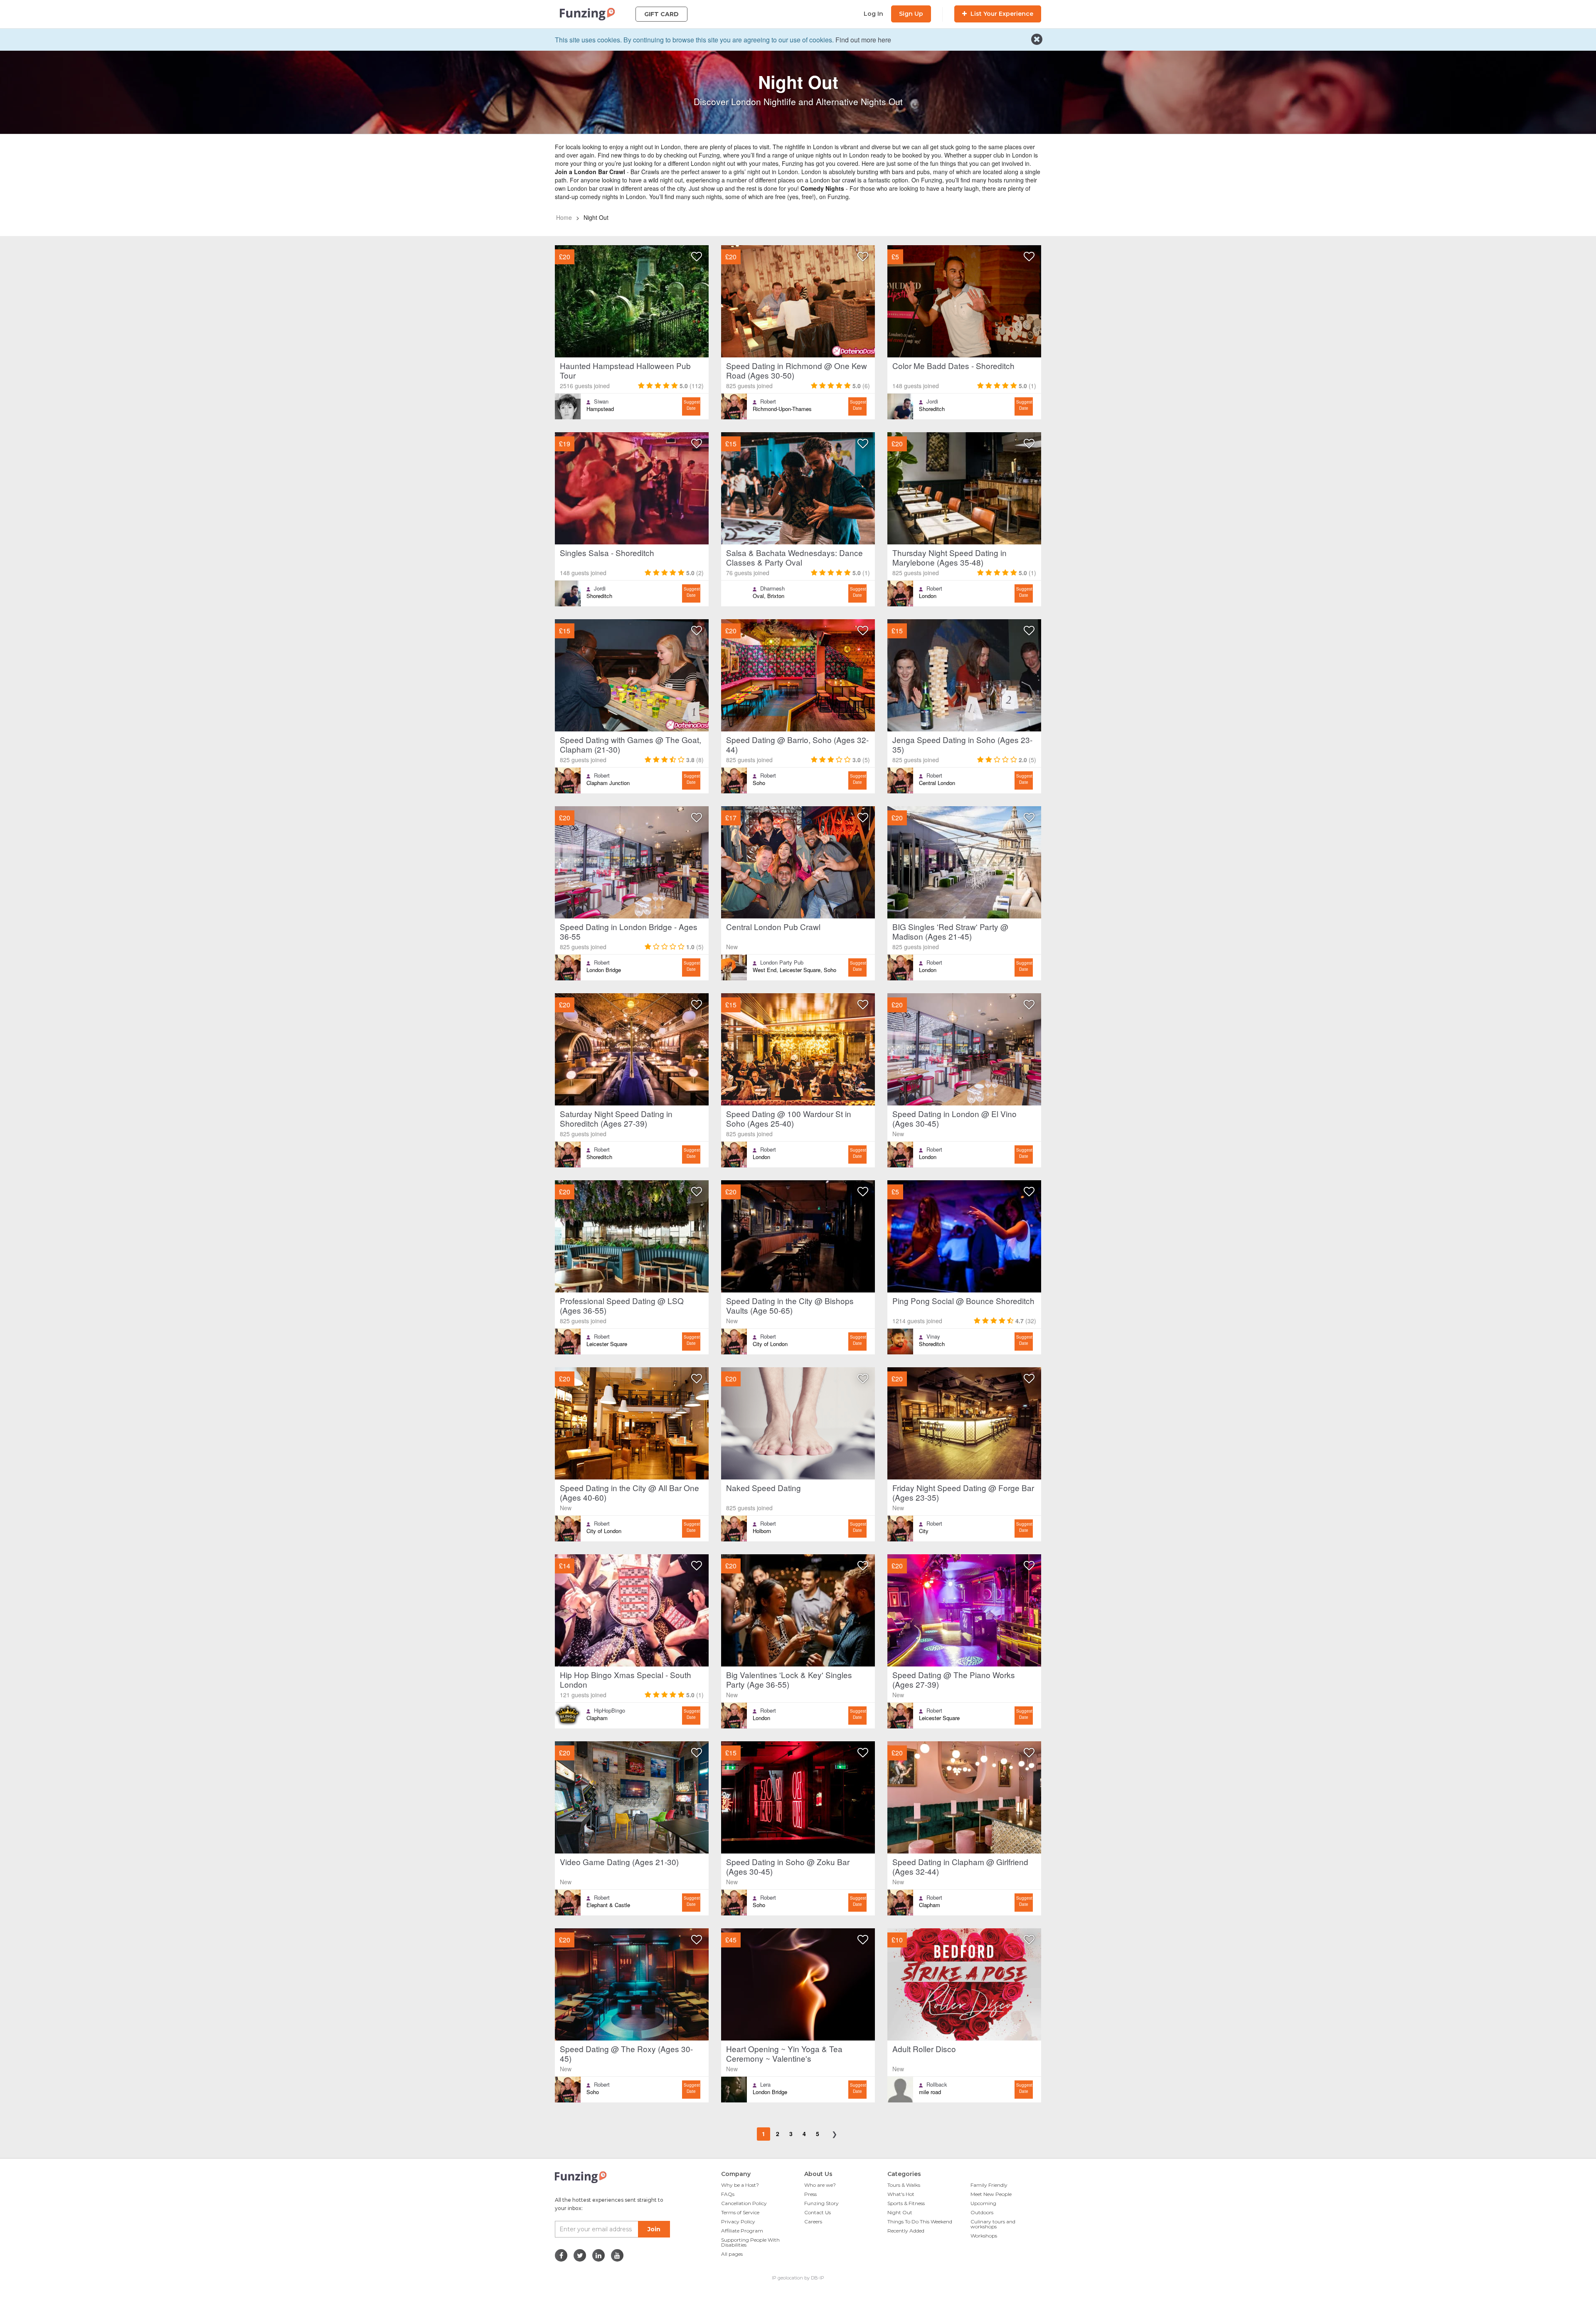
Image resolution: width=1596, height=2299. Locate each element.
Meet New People (991, 2194)
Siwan (601, 401)
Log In (873, 14)
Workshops (984, 2236)
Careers (813, 2221)
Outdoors (982, 2212)
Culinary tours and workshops (993, 2224)
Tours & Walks (904, 2185)
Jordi (932, 401)
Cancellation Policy (744, 2203)
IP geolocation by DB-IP (798, 2278)
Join (654, 2229)
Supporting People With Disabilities (750, 2242)
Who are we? (820, 2185)
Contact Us (818, 2212)
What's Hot (901, 2194)
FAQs (728, 2194)
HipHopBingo (610, 1711)
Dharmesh (772, 588)
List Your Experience (1001, 14)
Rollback (937, 2085)
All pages (732, 2254)
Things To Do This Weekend (920, 2221)
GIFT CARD (661, 14)
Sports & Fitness (906, 2203)
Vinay (933, 1337)
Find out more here (863, 40)
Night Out (900, 2212)
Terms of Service (740, 2212)
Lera (765, 2085)
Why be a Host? (740, 2185)
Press (810, 2194)
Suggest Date (692, 405)
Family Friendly (989, 2185)
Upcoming (983, 2203)
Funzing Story (821, 2203)
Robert (768, 401)
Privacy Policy (738, 2221)
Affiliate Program (742, 2231)
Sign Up (911, 14)
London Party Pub (782, 962)
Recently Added (906, 2231)
